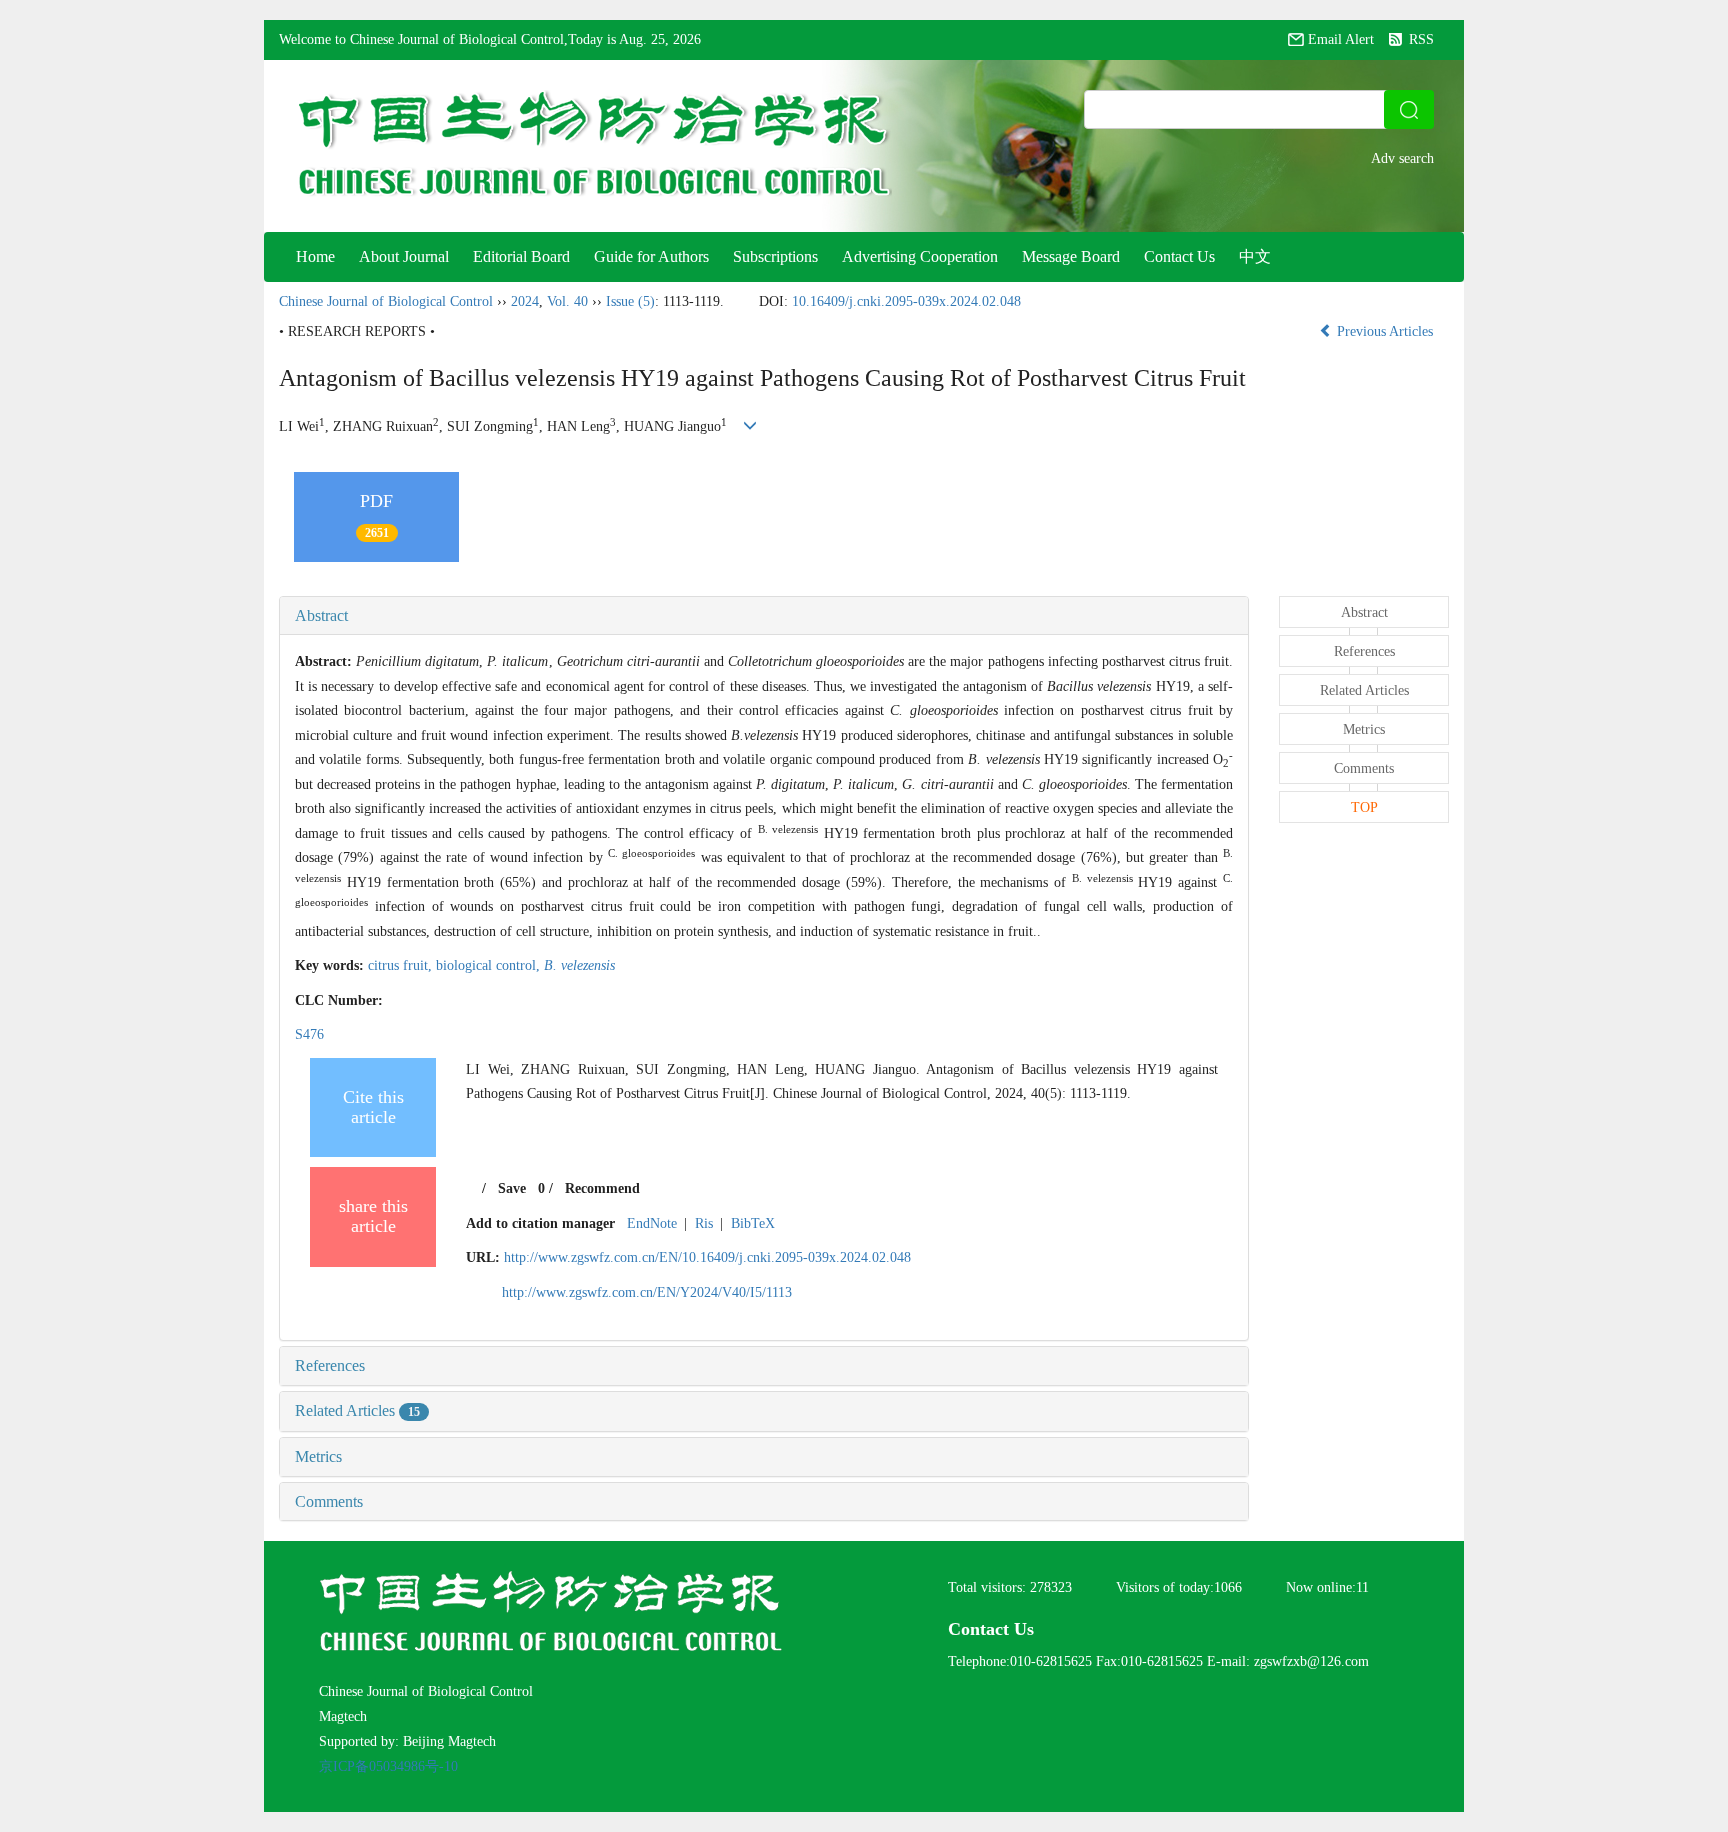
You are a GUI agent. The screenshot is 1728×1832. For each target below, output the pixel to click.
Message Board (1071, 256)
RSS (1421, 39)
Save (512, 1188)
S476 (309, 1034)
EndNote (652, 1223)
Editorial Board (521, 256)
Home (315, 256)
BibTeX (753, 1223)
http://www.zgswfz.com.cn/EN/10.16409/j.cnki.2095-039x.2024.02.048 (707, 1257)
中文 (1255, 256)
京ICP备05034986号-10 (388, 1766)
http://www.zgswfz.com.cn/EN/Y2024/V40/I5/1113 (647, 1292)
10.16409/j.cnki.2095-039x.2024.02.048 (906, 301)
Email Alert (1341, 39)
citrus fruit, (402, 965)
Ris (704, 1223)
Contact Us (1179, 256)
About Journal (404, 256)
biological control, (490, 965)
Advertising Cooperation (920, 256)
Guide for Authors (651, 256)
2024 (525, 301)
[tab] (764, 616)
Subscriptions (775, 256)
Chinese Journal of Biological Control (386, 301)
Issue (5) (630, 301)
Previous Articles (1385, 331)
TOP (1364, 807)
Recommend (602, 1188)
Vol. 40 (567, 301)
